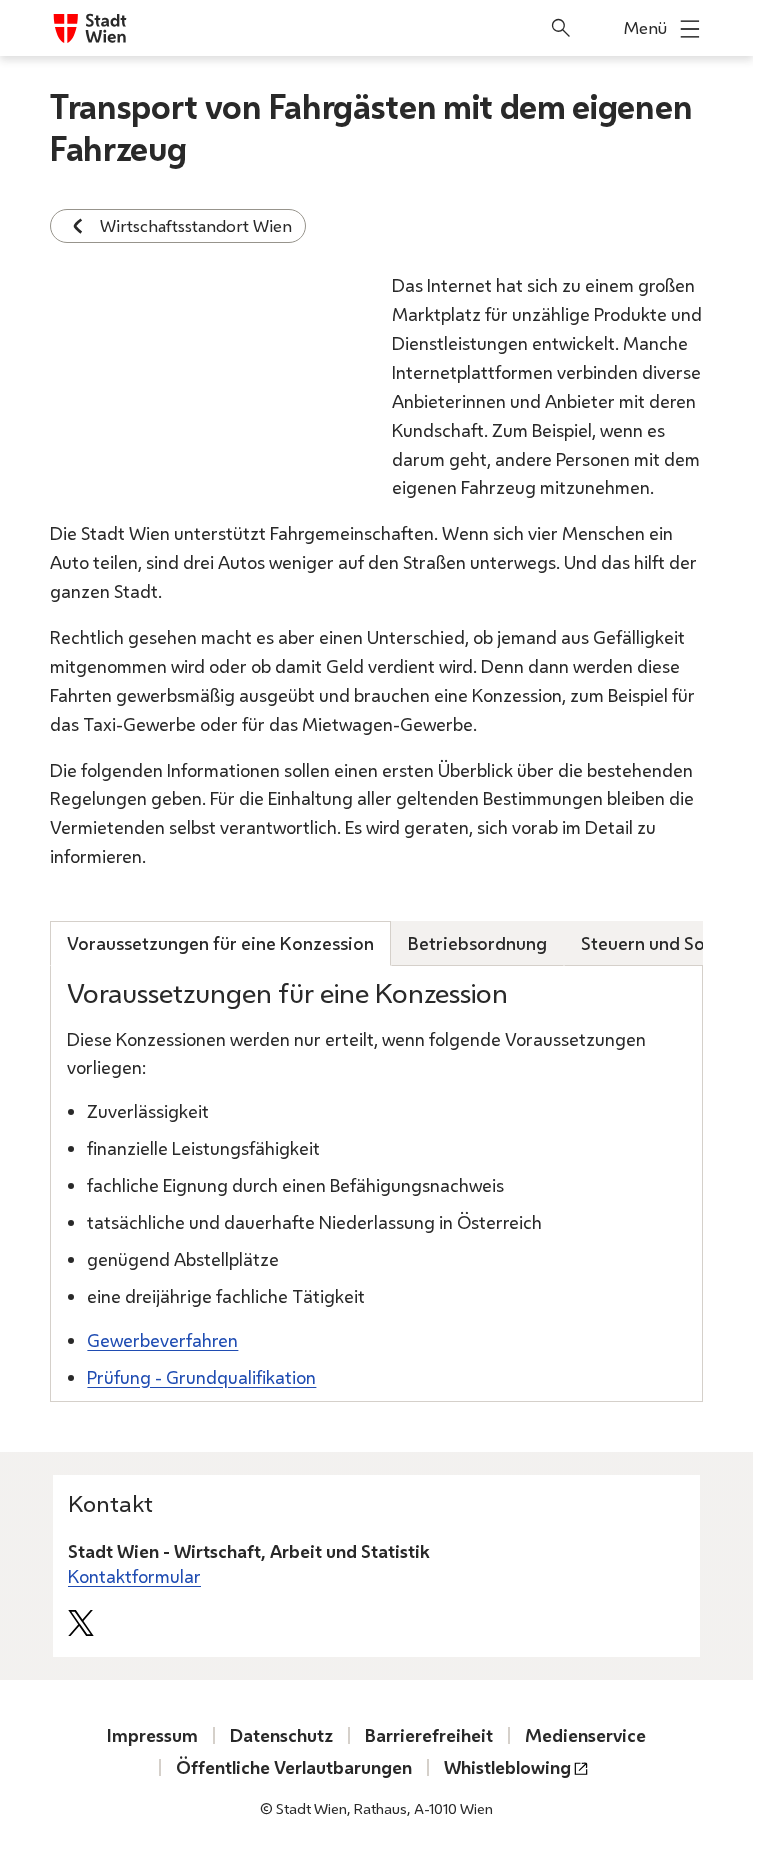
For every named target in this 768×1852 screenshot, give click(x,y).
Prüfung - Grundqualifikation (201, 1377)
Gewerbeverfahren (162, 1340)
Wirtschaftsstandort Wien (196, 225)
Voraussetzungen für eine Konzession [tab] (220, 943)
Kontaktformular (134, 1576)
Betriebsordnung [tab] (477, 943)
